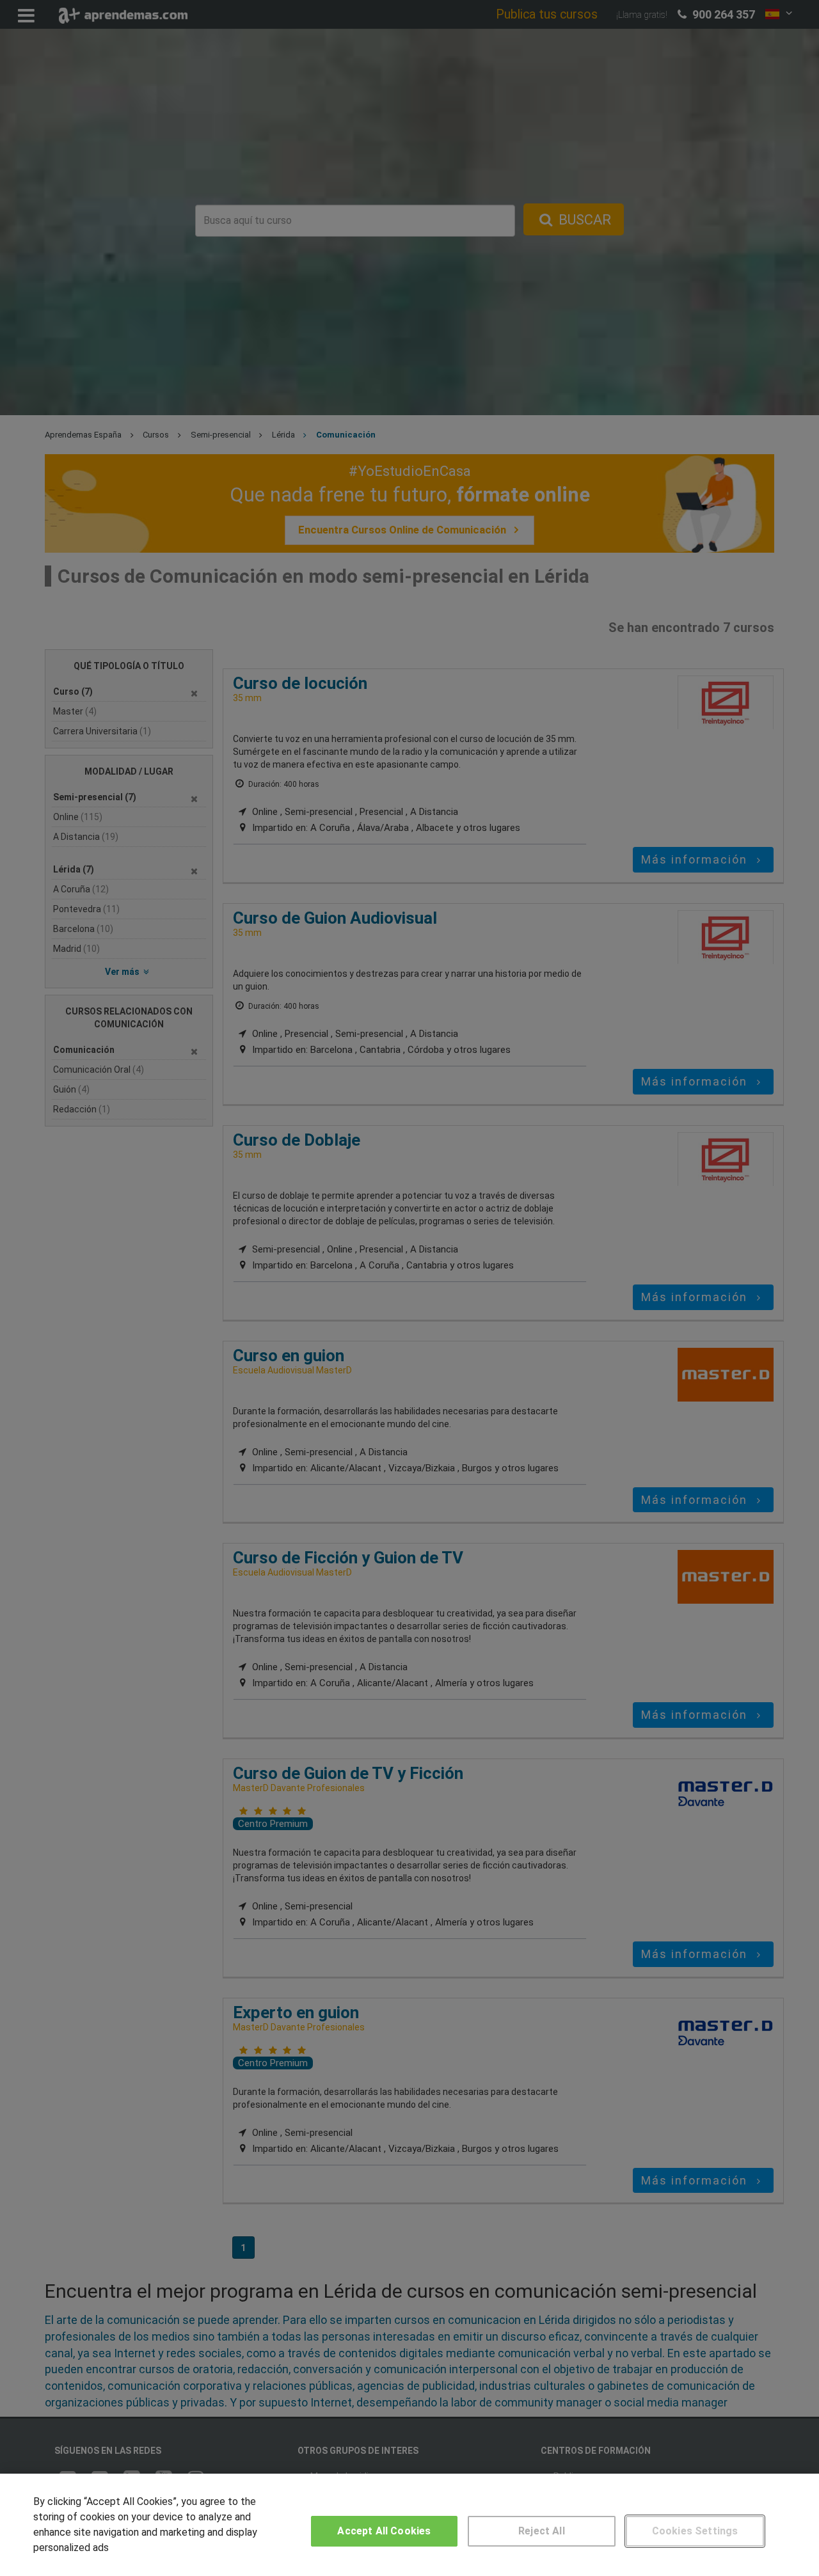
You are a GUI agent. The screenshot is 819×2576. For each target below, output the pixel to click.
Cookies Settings (695, 2531)
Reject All (542, 2531)
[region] (409, 2525)
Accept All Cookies (384, 2531)
